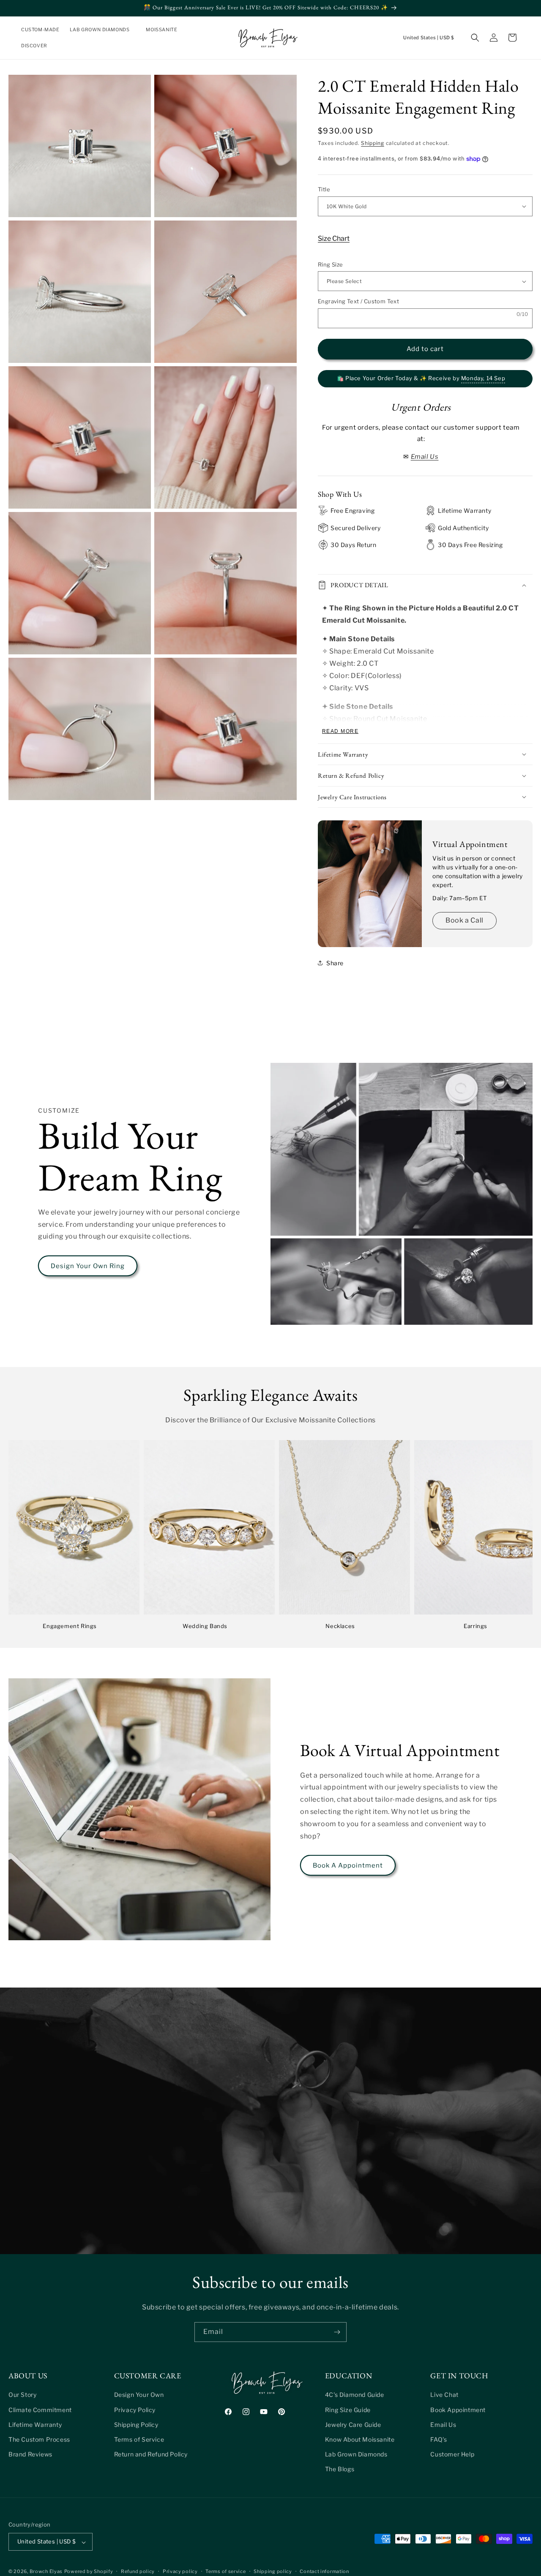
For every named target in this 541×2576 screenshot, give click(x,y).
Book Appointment (458, 2409)
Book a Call (464, 920)
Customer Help (452, 2454)
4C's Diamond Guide (355, 2395)
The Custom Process (39, 2439)
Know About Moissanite (360, 2439)
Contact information (324, 2571)
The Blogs (340, 2469)
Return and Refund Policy (151, 2454)
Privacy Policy (135, 2409)
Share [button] (335, 963)
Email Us (443, 2424)
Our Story (22, 2395)
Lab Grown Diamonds (356, 2454)
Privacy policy (180, 2571)
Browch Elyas (46, 2572)
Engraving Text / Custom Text (358, 301)
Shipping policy (273, 2571)
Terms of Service (139, 2439)
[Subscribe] (337, 2332)
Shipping (373, 143)
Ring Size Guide (348, 2409)
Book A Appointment (348, 1865)
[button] (103, 30)
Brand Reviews (30, 2454)
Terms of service (225, 2571)
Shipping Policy (136, 2424)
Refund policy (138, 2571)
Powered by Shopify (89, 2572)
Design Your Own (139, 2395)
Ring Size (331, 264)
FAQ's (439, 2439)
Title (324, 189)
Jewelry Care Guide (353, 2424)
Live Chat (444, 2395)
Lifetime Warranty (35, 2424)
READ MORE (340, 731)
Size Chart (334, 238)
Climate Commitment (40, 2409)
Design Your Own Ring (88, 1266)
